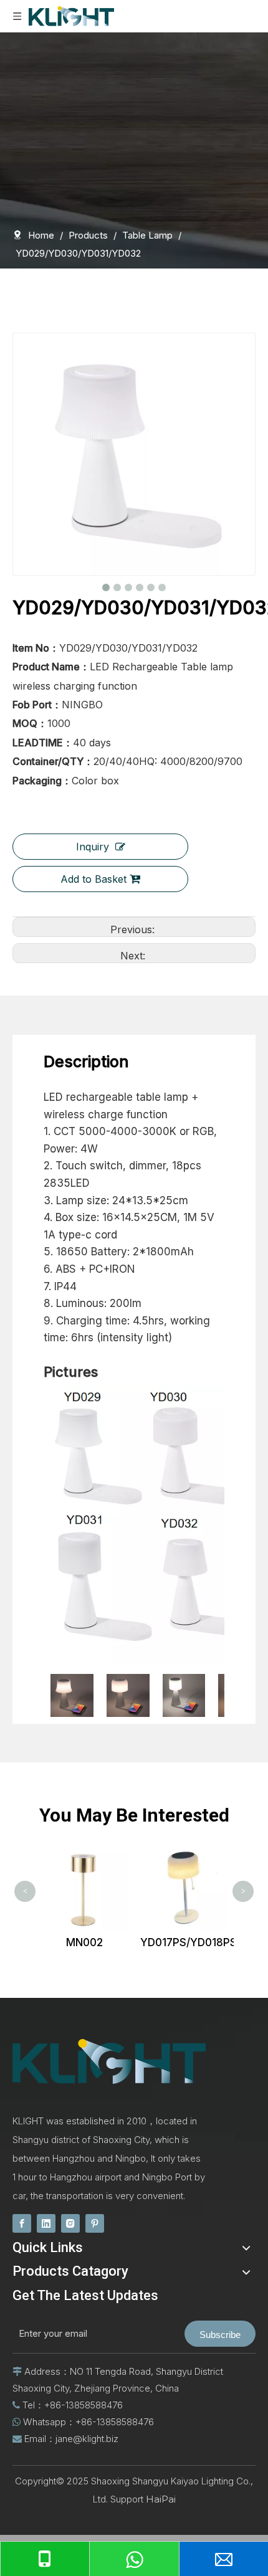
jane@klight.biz (87, 2439)
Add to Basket (93, 879)
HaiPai (161, 2499)
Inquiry (93, 847)
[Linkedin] (46, 2223)
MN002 (58, 1942)
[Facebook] (22, 2223)
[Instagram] (70, 2223)
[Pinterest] (95, 2223)
